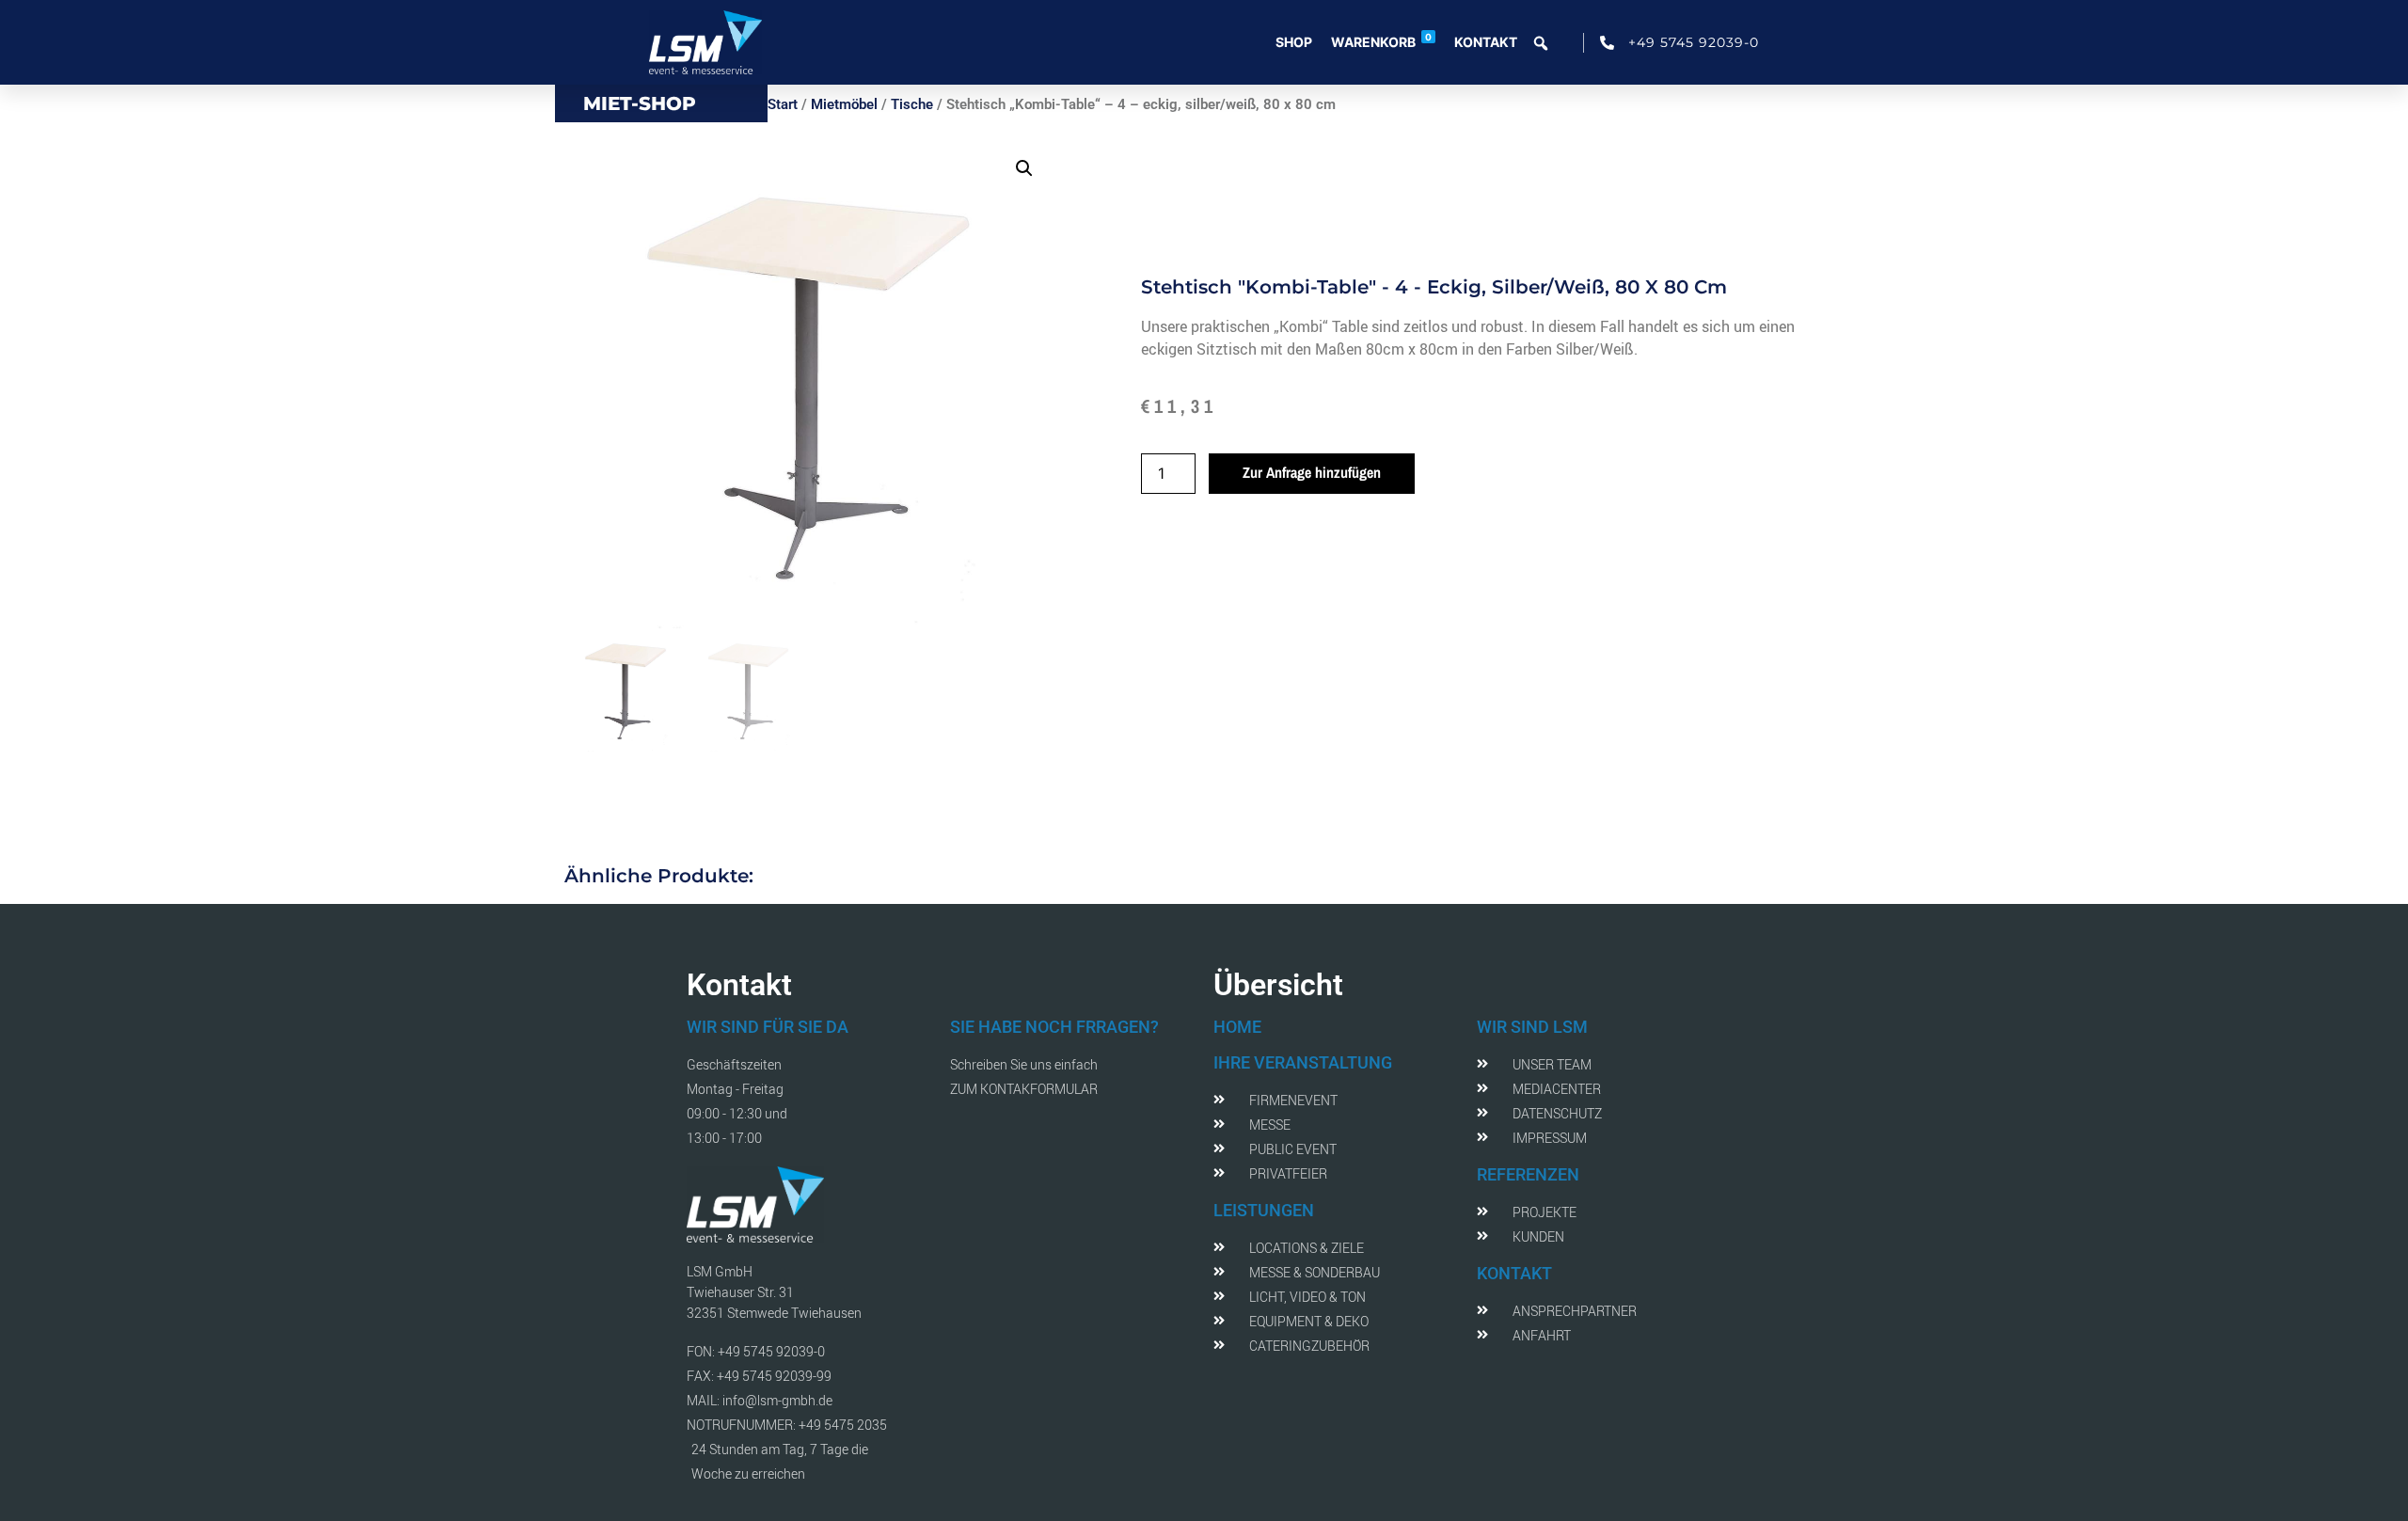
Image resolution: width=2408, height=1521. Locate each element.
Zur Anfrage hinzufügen (1312, 472)
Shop (1294, 42)
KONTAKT (1514, 1273)
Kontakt (1486, 42)
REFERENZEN (1528, 1174)
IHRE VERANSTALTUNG (1303, 1062)
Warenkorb (1381, 40)
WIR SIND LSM (1532, 1027)
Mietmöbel (844, 104)
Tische (912, 104)
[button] (1024, 168)
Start (783, 104)
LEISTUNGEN (1264, 1210)
